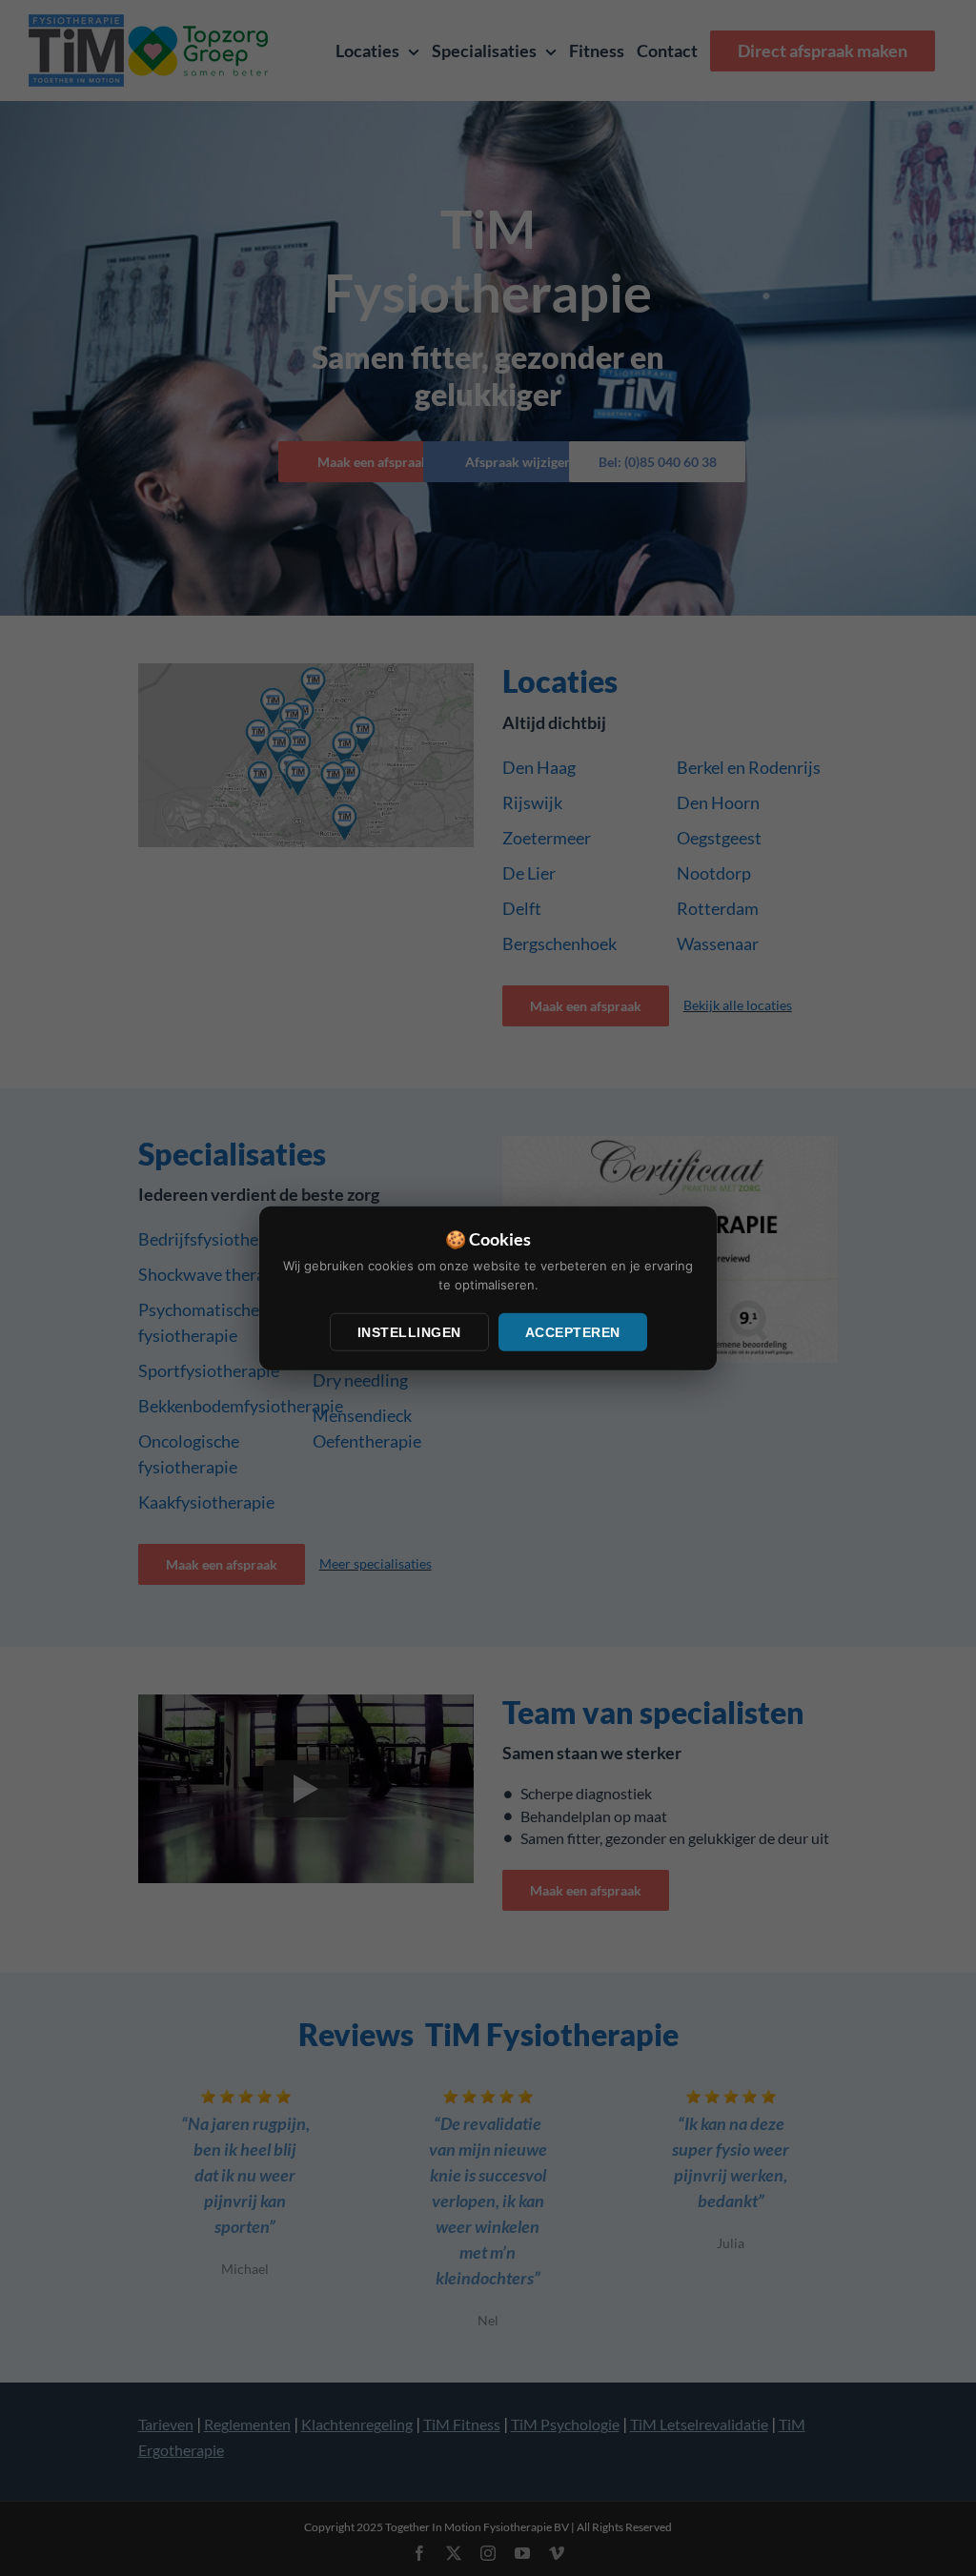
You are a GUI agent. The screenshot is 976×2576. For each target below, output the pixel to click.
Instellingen (409, 1332)
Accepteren (573, 1332)
